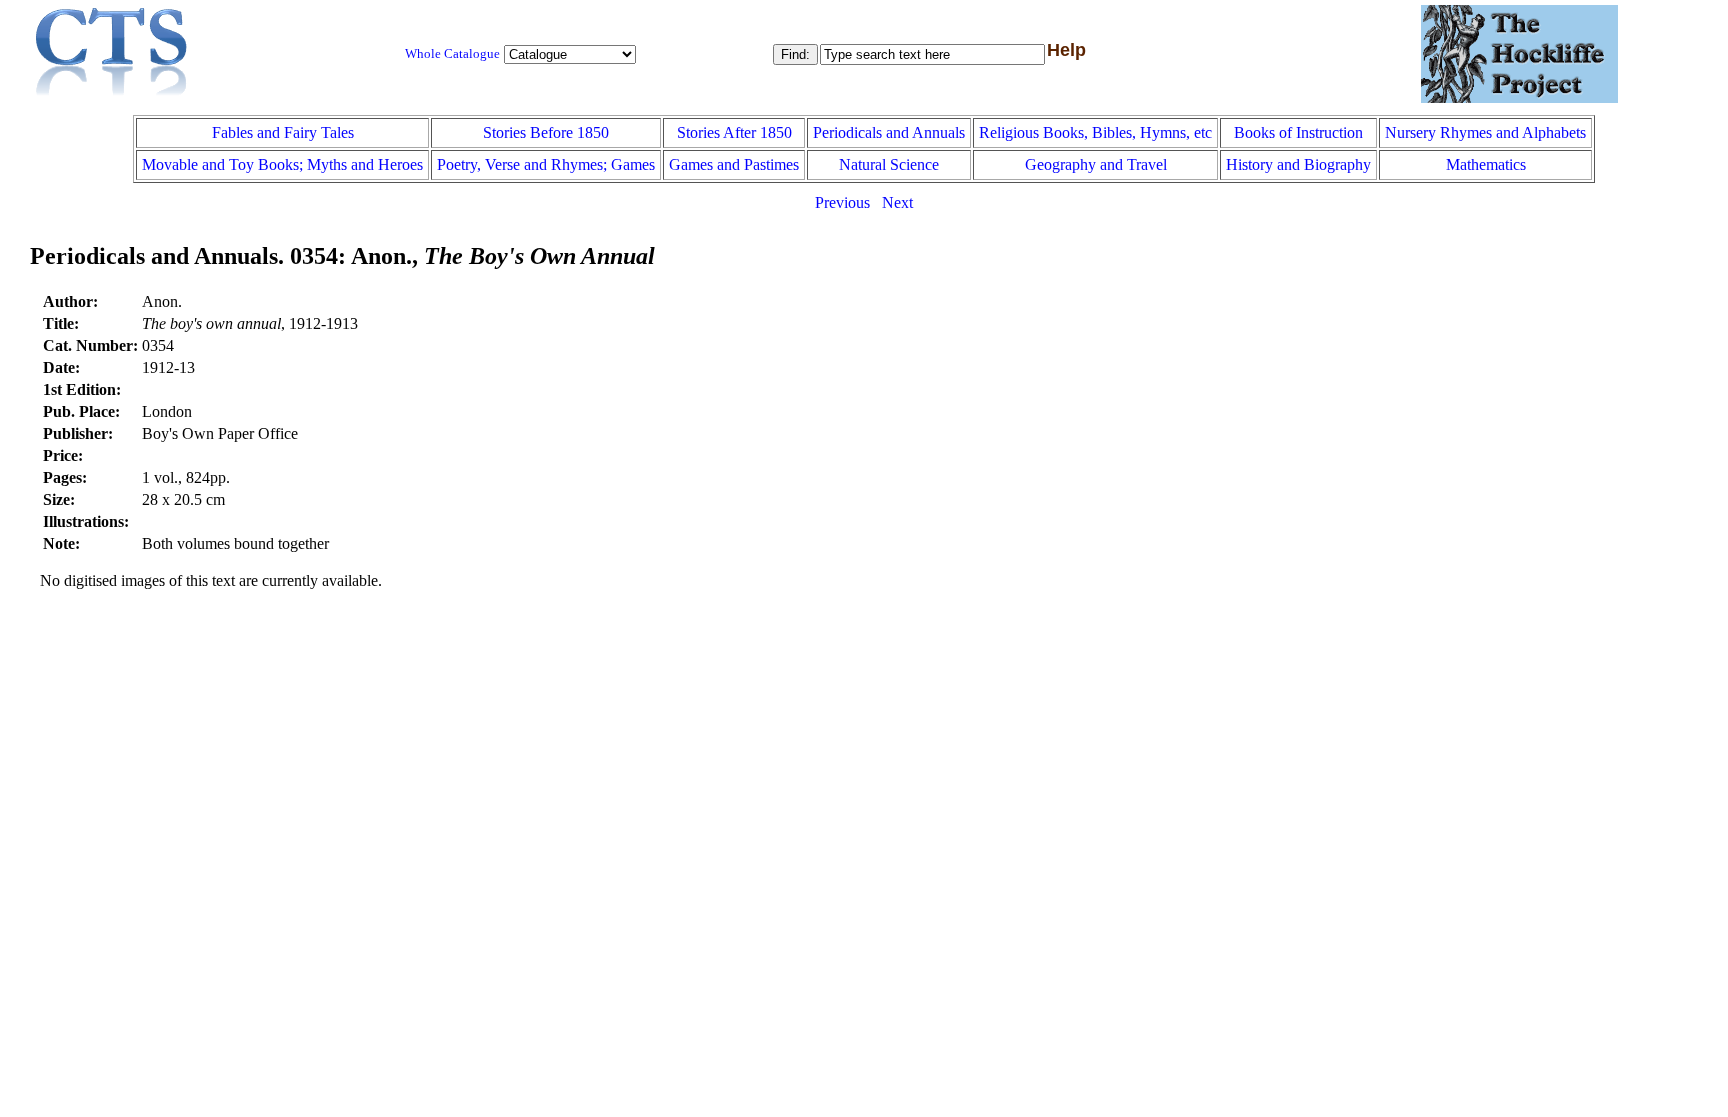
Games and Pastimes (734, 164)
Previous (842, 202)
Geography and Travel (1096, 164)
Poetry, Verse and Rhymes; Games (546, 164)
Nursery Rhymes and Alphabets (1485, 132)
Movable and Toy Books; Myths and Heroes (282, 164)
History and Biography (1298, 164)
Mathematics (1486, 164)
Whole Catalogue (452, 54)
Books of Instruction (1298, 132)
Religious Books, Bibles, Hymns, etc (1095, 132)
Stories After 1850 (734, 132)
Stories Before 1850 (546, 132)
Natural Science (889, 164)
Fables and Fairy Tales (283, 132)
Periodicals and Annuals (889, 132)
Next (897, 202)
